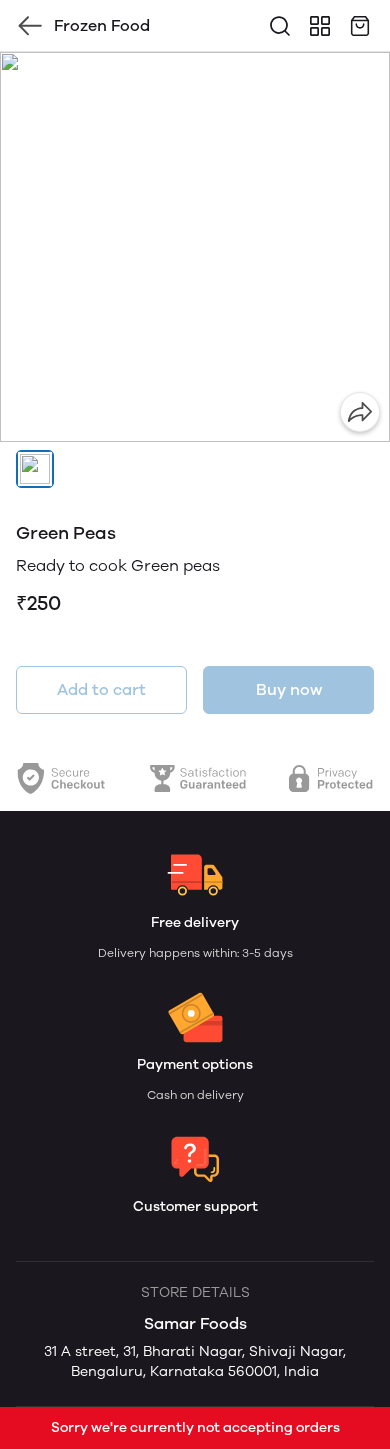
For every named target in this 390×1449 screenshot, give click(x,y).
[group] (195, 247)
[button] (35, 469)
